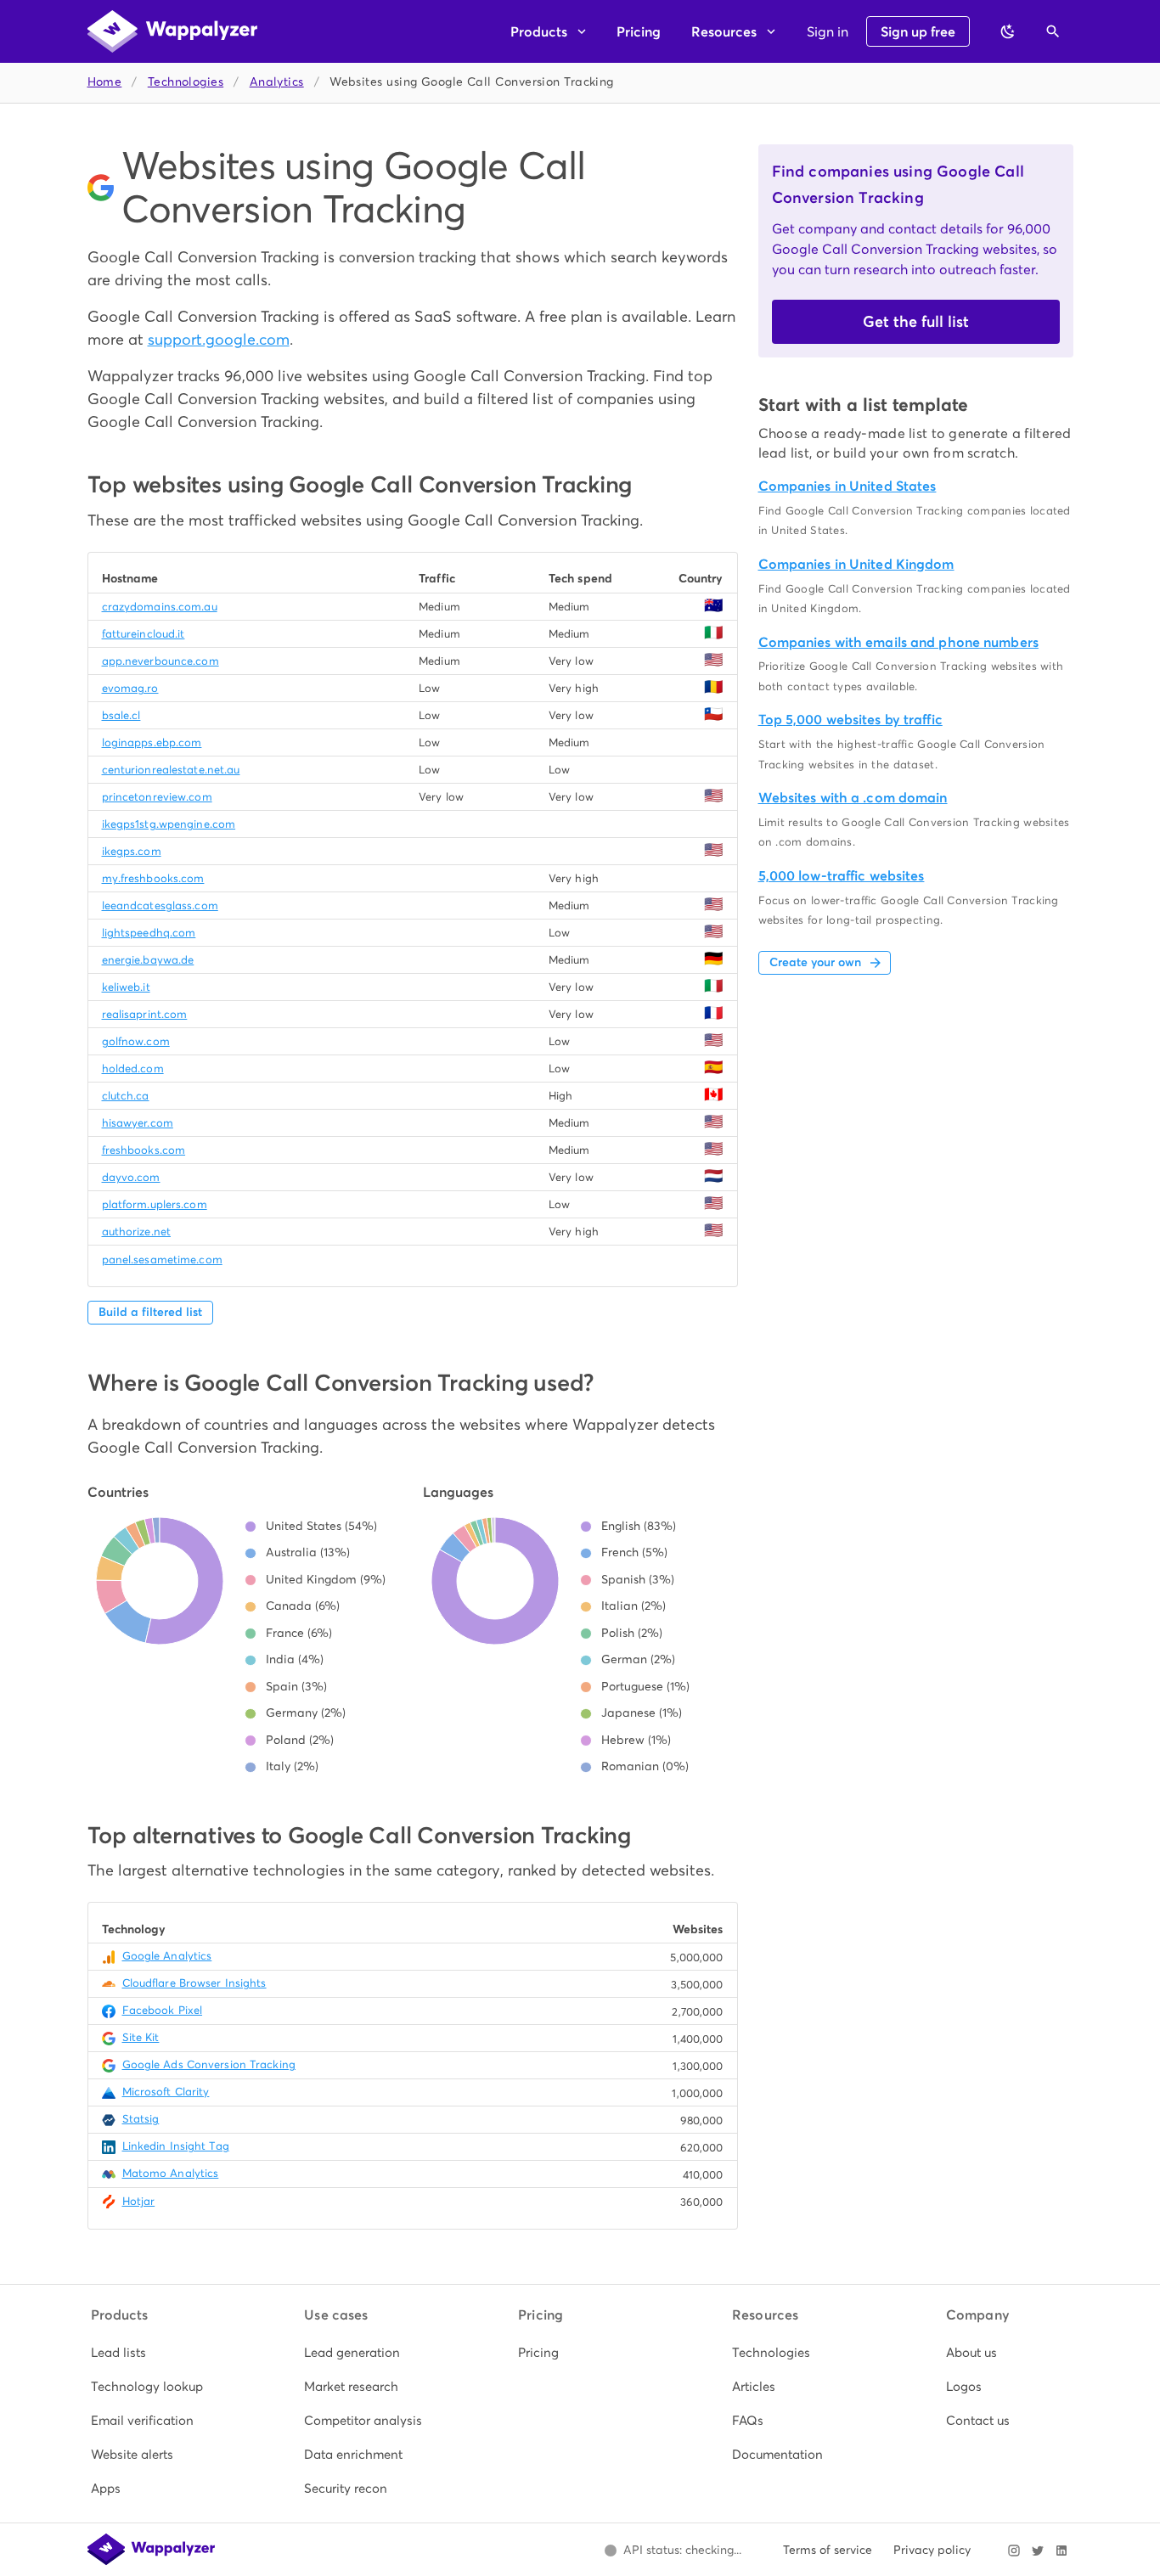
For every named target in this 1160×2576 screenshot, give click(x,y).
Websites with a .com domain (853, 798)
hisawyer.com (138, 1123)
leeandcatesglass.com (160, 906)
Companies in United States (847, 486)
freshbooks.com (144, 1150)
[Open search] (1053, 31)
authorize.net (136, 1232)
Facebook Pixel (163, 2010)
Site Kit (141, 2037)
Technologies (186, 82)
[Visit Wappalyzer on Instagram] (1014, 2551)
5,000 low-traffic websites (842, 876)
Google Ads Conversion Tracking (209, 2064)
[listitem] (153, 2353)
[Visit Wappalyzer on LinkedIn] (1061, 2551)
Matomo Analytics (171, 2173)
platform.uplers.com (155, 1204)
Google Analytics (167, 1956)
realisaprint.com (145, 1014)
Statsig (141, 2119)
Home (105, 82)
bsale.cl (121, 715)
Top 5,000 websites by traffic (850, 720)
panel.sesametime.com (162, 1260)
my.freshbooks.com (153, 878)
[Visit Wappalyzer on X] (1038, 2551)
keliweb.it (126, 987)
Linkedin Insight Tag (176, 2146)
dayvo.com (131, 1177)
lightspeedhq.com (149, 933)
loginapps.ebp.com (152, 742)
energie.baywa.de (148, 960)
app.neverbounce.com (160, 661)
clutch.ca (126, 1096)
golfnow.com (136, 1041)
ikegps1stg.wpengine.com (169, 824)
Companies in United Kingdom (856, 564)
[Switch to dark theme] (1008, 31)
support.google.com (219, 339)
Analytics (277, 82)
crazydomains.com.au (160, 607)
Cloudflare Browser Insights (194, 1983)
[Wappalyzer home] (172, 31)
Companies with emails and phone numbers (898, 642)
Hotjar (139, 2201)
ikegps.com (132, 851)
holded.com (133, 1069)
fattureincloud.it (144, 634)
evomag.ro (130, 688)
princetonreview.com (157, 797)
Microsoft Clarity (166, 2092)
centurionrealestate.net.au (171, 770)
